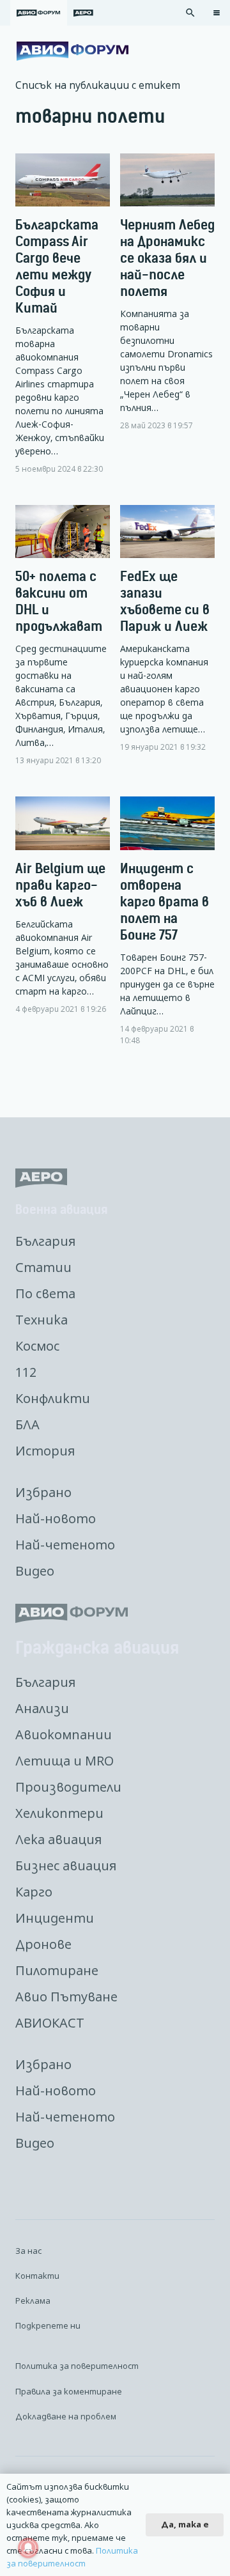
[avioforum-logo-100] (73, 51)
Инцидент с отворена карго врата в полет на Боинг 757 (165, 902)
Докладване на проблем (66, 2416)
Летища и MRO (65, 1761)
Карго (34, 1892)
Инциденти (55, 1918)
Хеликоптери (59, 1813)
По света (45, 1293)
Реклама (33, 2301)
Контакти (37, 2276)
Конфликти (53, 1398)
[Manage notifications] (28, 2548)
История (45, 1451)
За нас (28, 2251)
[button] (190, 13)
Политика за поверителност (77, 2366)
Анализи (42, 1708)
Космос (37, 1346)
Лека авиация (58, 1839)
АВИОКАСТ (50, 2023)
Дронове (43, 1944)
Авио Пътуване (66, 1997)
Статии (43, 1267)
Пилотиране (57, 1970)
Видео (35, 1571)
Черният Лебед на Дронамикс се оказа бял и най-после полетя (167, 258)
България (45, 1241)
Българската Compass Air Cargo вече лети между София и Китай (57, 266)
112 (26, 1372)
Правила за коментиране (69, 2391)
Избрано (43, 1492)
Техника (42, 1320)
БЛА (27, 1424)
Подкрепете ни (48, 2325)
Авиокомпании (64, 1734)
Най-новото (56, 1518)
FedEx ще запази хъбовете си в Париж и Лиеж (165, 601)
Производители (68, 1787)
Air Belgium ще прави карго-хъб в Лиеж (60, 885)
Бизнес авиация (66, 1866)
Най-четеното (65, 1545)
